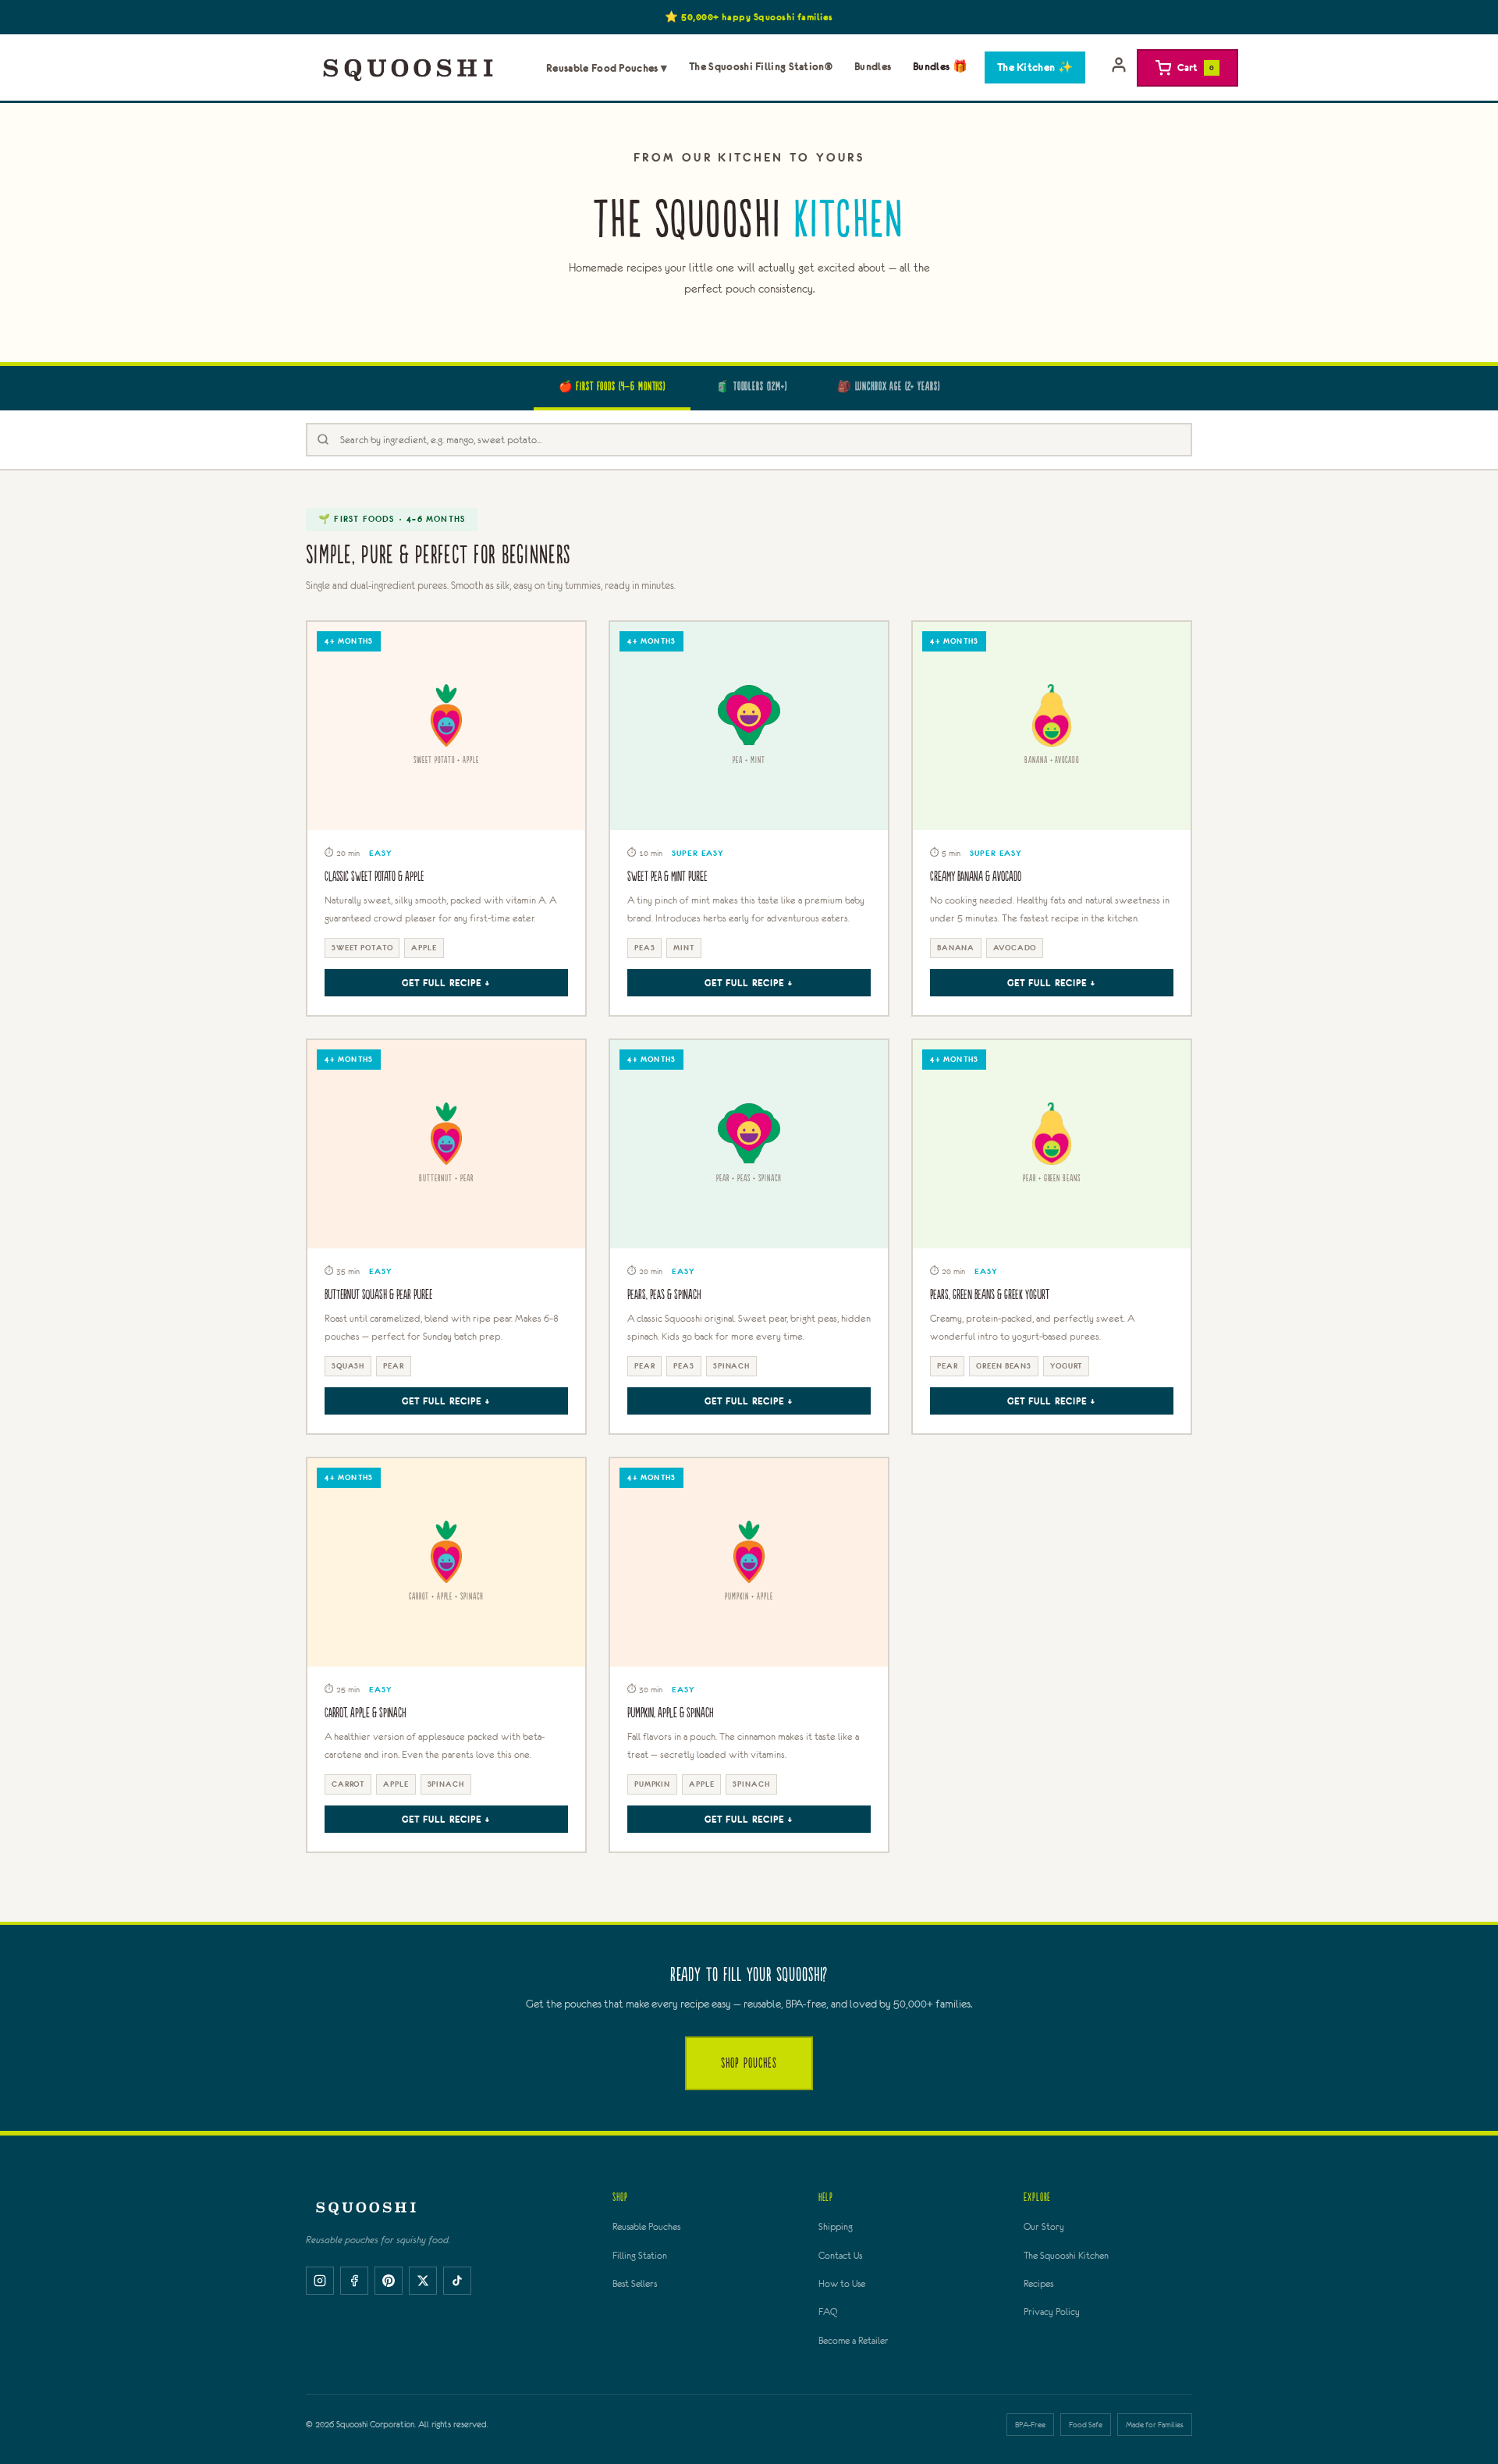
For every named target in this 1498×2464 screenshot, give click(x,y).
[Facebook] (354, 2281)
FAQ (828, 2312)
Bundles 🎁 (940, 66)
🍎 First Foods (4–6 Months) (612, 387)
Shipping (836, 2227)
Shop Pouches (749, 2063)
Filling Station (640, 2256)
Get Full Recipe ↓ (446, 983)
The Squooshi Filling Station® (761, 66)
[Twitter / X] (423, 2281)
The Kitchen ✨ (1035, 67)
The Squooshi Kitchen (1066, 2256)
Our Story (1044, 2227)
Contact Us (840, 2256)
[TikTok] (457, 2281)
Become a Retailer (854, 2341)
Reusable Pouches (646, 2227)
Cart (1196, 67)
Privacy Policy (1052, 2312)
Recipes (1038, 2284)
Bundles (873, 66)
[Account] (1119, 68)
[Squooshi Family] (408, 68)
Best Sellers (635, 2284)
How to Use (842, 2284)
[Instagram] (320, 2281)
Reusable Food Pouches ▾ (607, 68)
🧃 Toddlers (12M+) (751, 387)
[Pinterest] (389, 2281)
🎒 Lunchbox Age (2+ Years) (889, 387)
